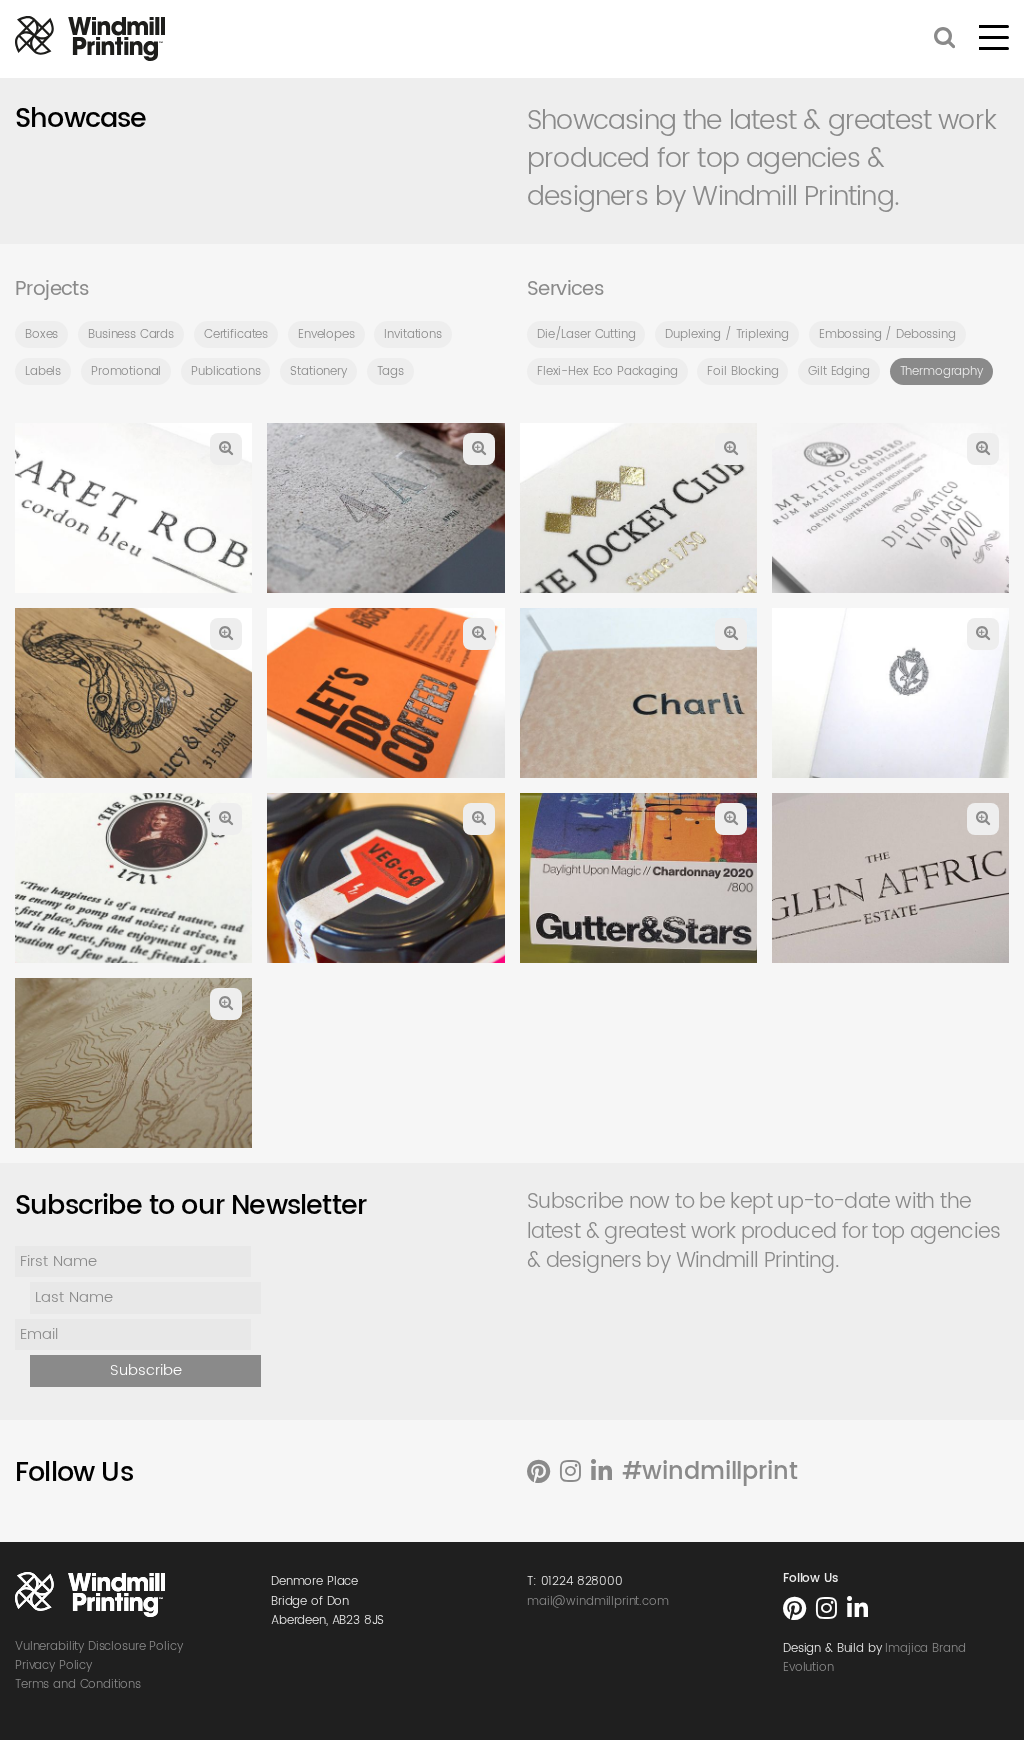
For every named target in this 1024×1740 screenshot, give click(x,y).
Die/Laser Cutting (586, 334)
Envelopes (326, 334)
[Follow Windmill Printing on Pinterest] (538, 1473)
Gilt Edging (838, 371)
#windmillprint (710, 1472)
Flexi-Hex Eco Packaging (607, 371)
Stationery (318, 371)
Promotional (126, 371)
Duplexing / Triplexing (727, 334)
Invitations (412, 334)
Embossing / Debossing (887, 334)
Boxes (41, 334)
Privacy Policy (53, 1665)
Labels (43, 371)
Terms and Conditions (78, 1684)
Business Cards (131, 334)
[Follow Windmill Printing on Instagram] (570, 1473)
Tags (390, 371)
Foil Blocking (742, 371)
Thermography (941, 371)
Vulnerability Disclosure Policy (98, 1646)
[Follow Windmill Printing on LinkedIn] (601, 1473)
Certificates (236, 334)
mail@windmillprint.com (598, 1601)
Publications (225, 371)
